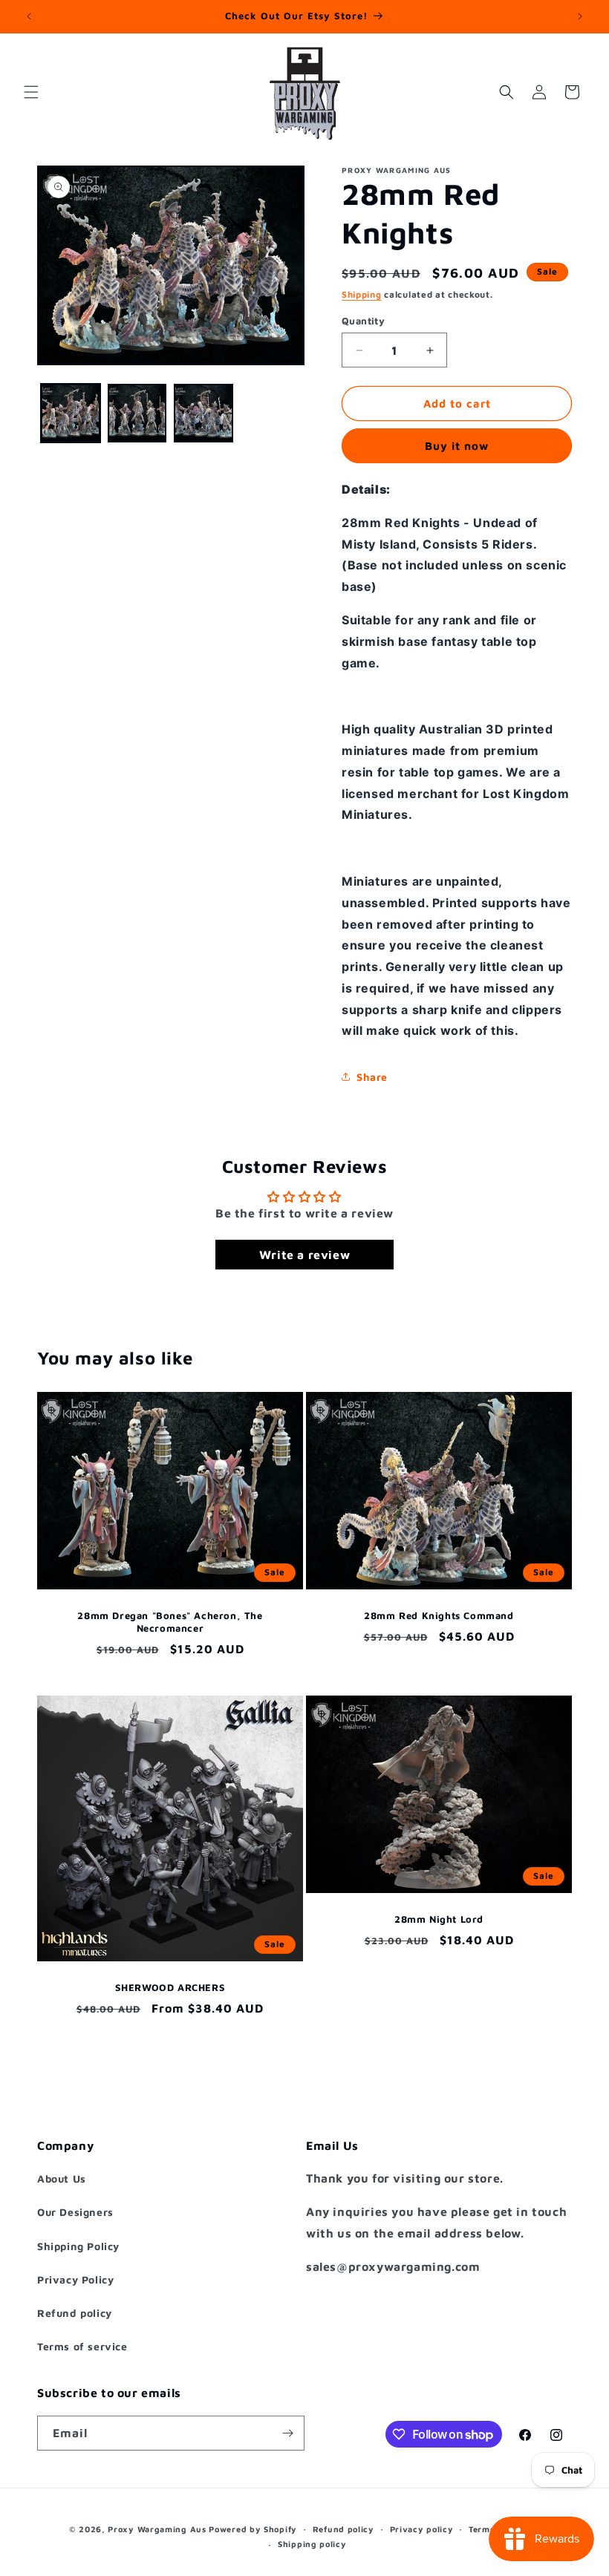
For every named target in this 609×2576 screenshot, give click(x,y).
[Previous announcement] (29, 16)
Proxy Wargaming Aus (157, 2529)
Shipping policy (312, 2544)
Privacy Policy (75, 2279)
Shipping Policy (78, 2246)
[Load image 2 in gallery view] (137, 413)
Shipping (362, 294)
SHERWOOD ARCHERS (170, 1987)
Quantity (363, 321)
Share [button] (372, 1077)
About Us (62, 2178)
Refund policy (75, 2313)
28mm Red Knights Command (439, 1615)
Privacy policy (422, 2529)
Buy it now (457, 446)
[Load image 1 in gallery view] (71, 413)
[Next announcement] (580, 16)
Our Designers (75, 2212)
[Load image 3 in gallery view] (203, 413)
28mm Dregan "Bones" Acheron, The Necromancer (170, 1622)
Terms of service (82, 2346)
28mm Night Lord (439, 1919)
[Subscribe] (287, 2433)
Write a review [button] (304, 1255)
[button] (31, 92)
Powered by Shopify (253, 2529)
